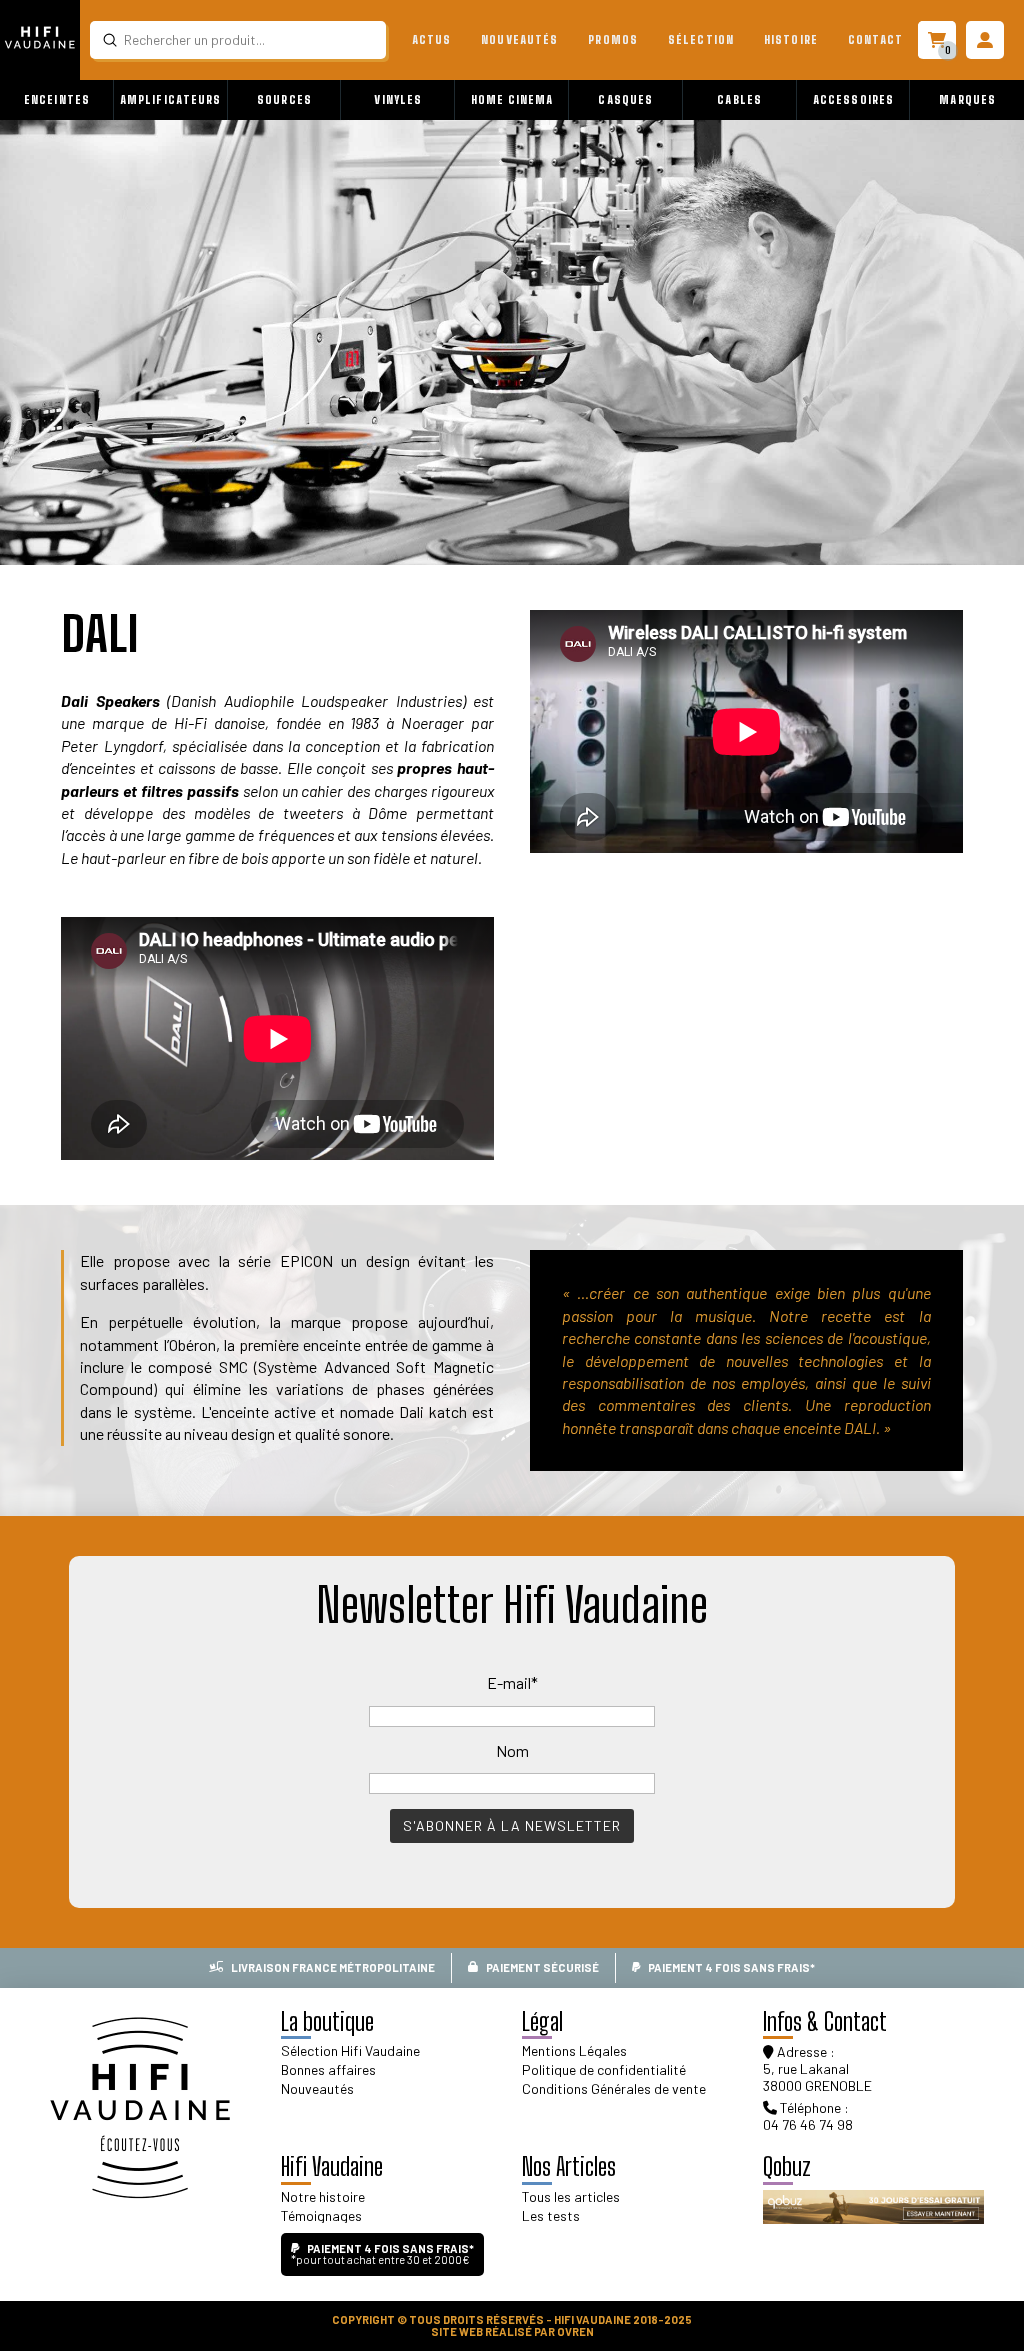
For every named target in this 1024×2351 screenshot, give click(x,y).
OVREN (575, 2331)
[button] (57, 100)
